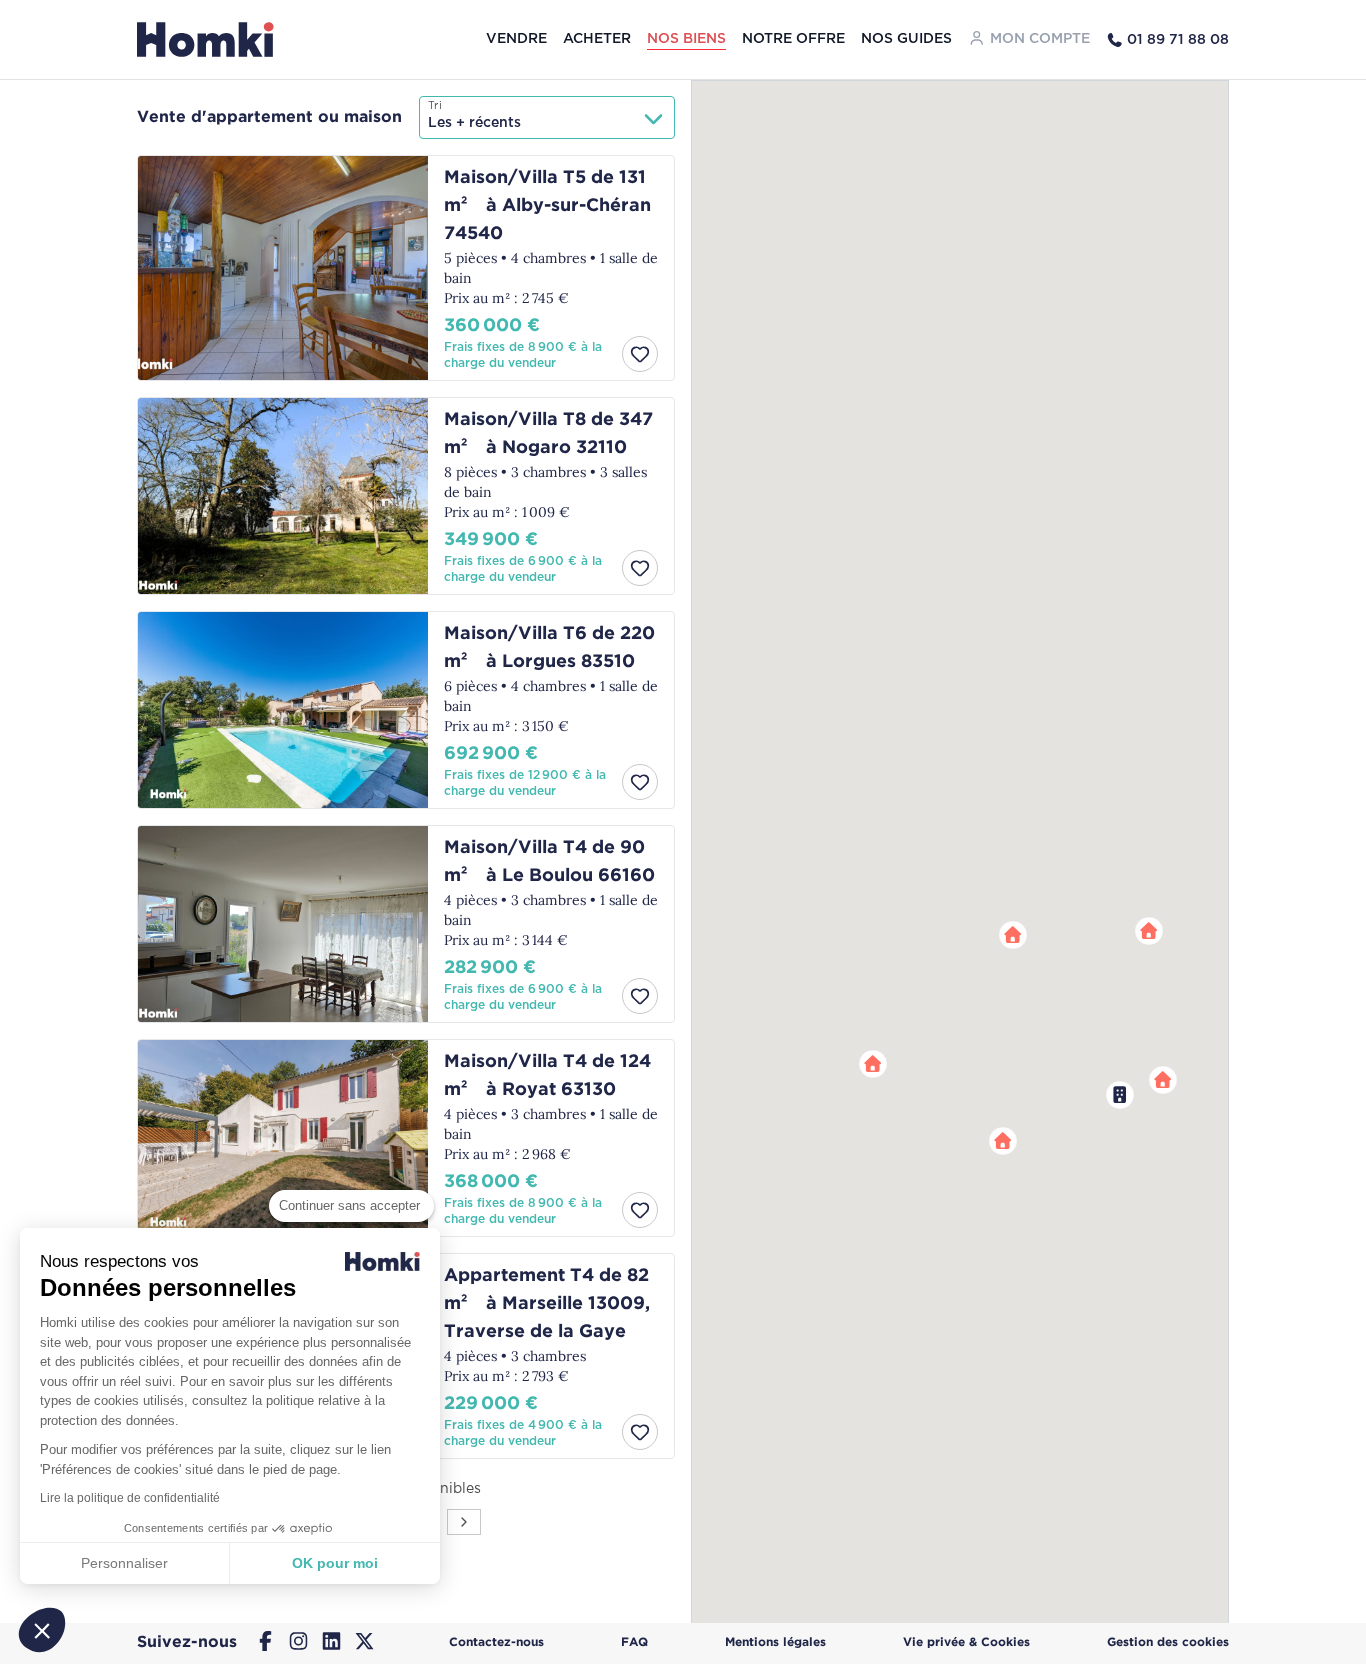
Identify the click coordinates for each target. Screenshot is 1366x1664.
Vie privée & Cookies (966, 1642)
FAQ (634, 1642)
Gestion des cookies (1168, 1642)
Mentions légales (775, 1642)
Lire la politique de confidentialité (130, 1498)
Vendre (516, 39)
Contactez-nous (496, 1642)
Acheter (597, 39)
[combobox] (547, 117)
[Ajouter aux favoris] (640, 354)
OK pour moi (335, 1563)
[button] (1149, 931)
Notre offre (793, 39)
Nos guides (906, 39)
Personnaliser (124, 1563)
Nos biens (686, 39)
